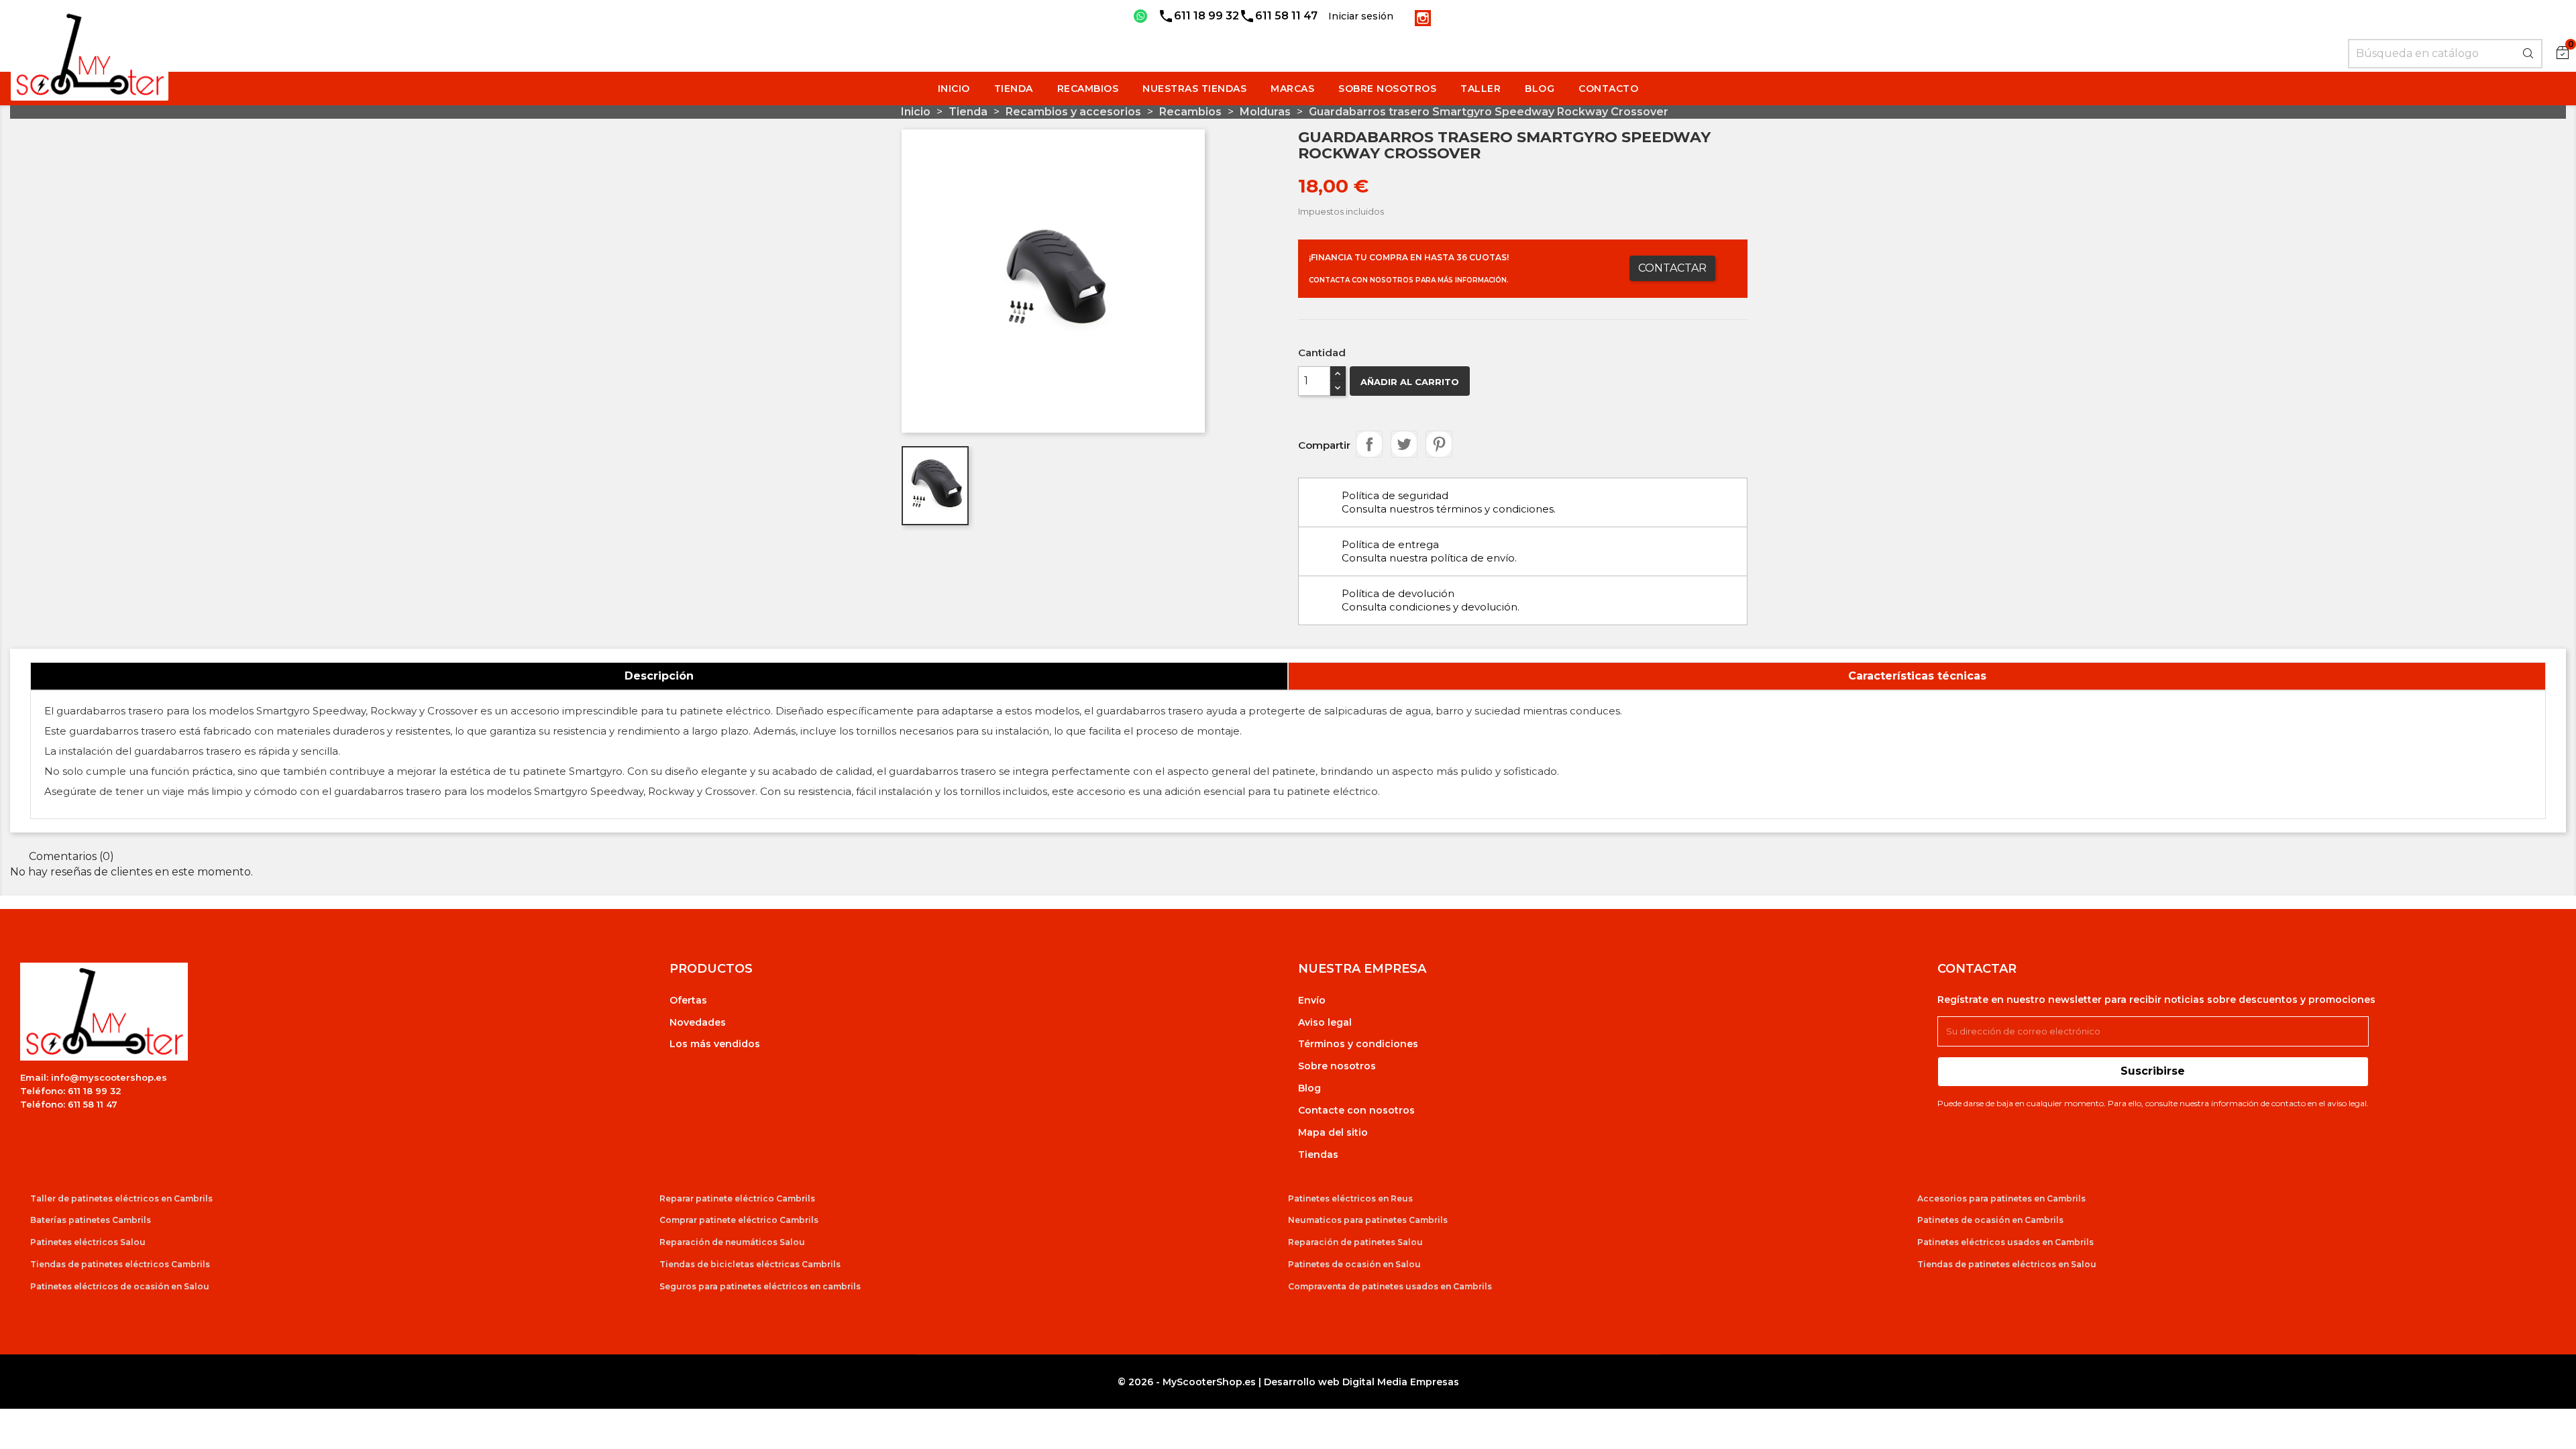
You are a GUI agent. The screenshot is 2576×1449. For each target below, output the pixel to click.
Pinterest (1439, 444)
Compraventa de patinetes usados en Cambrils (1390, 1286)
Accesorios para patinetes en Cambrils (2001, 1198)
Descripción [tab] (659, 676)
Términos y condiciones (1358, 1044)
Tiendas (1318, 1155)
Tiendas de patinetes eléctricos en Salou (2007, 1264)
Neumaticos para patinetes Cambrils (1368, 1220)
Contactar (1672, 268)
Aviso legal (1325, 1022)
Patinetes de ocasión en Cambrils (1990, 1220)
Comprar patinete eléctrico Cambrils (739, 1220)
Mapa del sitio (1333, 1132)
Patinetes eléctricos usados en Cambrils (2005, 1242)
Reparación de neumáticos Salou (732, 1242)
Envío (1312, 1000)
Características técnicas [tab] (1917, 676)
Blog (1309, 1088)
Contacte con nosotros (1356, 1110)
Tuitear (1404, 444)
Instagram (1423, 18)
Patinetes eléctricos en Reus (1350, 1198)
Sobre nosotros (1337, 1066)
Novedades (698, 1022)
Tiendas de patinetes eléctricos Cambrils (120, 1264)
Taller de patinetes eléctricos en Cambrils (121, 1198)
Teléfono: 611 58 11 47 (69, 1104)
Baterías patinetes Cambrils (91, 1220)
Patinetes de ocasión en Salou (1354, 1264)
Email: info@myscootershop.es (94, 1077)
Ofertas (688, 1000)
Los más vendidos (715, 1044)
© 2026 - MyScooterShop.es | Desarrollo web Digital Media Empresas (1288, 1382)
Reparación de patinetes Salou (1355, 1242)
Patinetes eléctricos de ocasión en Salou (120, 1286)
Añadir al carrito (1410, 382)
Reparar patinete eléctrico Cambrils (737, 1198)
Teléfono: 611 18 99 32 (71, 1091)
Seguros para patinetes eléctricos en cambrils (760, 1286)
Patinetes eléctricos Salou (88, 1242)
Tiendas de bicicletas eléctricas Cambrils (750, 1264)
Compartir (1369, 444)
